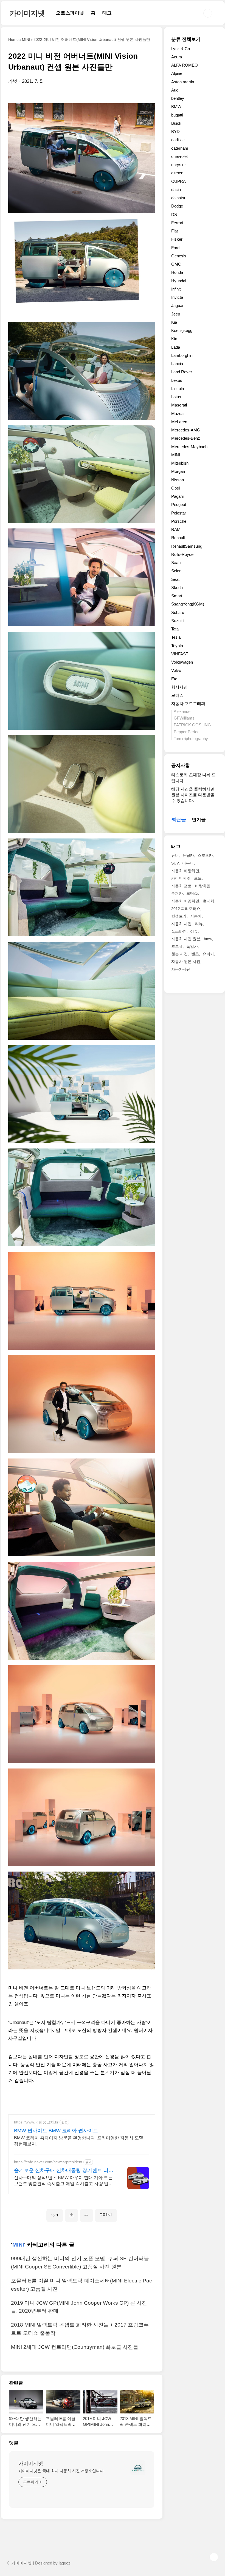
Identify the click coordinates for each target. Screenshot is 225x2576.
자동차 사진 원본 (186, 939)
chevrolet (179, 156)
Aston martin (183, 82)
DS (174, 214)
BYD (175, 131)
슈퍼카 (208, 954)
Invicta (177, 297)
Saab (176, 563)
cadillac (178, 140)
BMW (176, 106)
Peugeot (179, 504)
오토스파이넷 (70, 13)
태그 (107, 13)
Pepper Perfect (187, 732)
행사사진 (179, 687)
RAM (176, 529)
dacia (176, 190)
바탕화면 (203, 886)
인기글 (199, 820)
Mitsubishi (180, 463)
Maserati (179, 405)
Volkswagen (182, 662)
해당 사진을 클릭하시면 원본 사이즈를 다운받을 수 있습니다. (193, 795)
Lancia (177, 364)
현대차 (209, 901)
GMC (176, 264)
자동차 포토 (181, 886)
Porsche (179, 521)
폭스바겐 (179, 931)
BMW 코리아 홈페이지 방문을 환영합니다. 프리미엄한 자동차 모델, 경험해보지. (79, 2141)
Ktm (175, 339)
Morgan (178, 471)
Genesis (179, 256)
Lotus (176, 397)
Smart (177, 596)
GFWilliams (184, 718)
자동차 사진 (181, 924)
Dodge (177, 206)
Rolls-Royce (182, 554)
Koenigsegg (182, 330)
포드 (198, 878)
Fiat (175, 231)
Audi (175, 90)
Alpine (177, 73)
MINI (18, 2245)
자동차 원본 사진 (186, 962)
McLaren (179, 422)
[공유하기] (71, 2215)
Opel (175, 488)
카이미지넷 (27, 13)
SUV (175, 863)
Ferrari (177, 223)
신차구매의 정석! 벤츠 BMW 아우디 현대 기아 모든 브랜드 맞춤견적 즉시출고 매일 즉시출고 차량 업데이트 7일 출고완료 (63, 2181)
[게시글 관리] (87, 2215)
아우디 (188, 863)
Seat (175, 579)
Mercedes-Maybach (189, 447)
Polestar (179, 513)
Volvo (176, 670)
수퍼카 (177, 893)
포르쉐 (177, 946)
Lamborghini (182, 355)
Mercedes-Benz (186, 438)
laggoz (65, 2563)
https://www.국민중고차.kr (36, 2122)
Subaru (178, 612)
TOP (214, 2557)
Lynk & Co (181, 49)
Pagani (177, 496)
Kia (174, 322)
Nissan (178, 480)
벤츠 (195, 954)
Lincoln (178, 389)
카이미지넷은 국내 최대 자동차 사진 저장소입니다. (62, 2471)
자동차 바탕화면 (185, 871)
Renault (178, 538)
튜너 (175, 855)
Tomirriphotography (191, 739)
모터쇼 (177, 695)
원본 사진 (179, 954)
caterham (180, 148)
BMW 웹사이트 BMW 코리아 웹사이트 (56, 2131)
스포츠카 (205, 855)
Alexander (183, 711)
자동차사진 (181, 969)
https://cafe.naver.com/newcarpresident (48, 2162)
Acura (177, 57)
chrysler (178, 165)
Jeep (176, 314)
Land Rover (182, 372)
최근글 (179, 820)
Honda (177, 272)
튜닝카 (188, 855)
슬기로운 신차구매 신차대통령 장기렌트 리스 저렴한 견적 (64, 2171)
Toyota (177, 646)
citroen (177, 173)
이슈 (194, 931)
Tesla (176, 637)
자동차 (196, 916)
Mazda (177, 413)
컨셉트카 (179, 916)
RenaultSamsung (187, 546)
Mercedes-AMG (186, 430)
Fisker (177, 239)
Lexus (177, 380)
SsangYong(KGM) (188, 604)
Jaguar (177, 305)
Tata (175, 629)
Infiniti (176, 289)
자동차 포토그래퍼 (188, 703)
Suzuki (177, 621)
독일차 (192, 946)
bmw (208, 939)
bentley (178, 98)
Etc (174, 679)
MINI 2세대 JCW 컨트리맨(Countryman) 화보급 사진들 (75, 2347)
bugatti (177, 115)
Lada (176, 347)
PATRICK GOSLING (192, 725)
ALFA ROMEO (185, 65)
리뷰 (199, 924)
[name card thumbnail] (138, 2468)
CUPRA (178, 181)
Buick (176, 123)
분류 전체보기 (186, 39)
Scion (176, 571)
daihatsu (179, 198)
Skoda (177, 588)
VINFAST (180, 654)
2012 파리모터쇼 (186, 909)
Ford (175, 248)
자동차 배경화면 (185, 901)
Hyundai (179, 281)
